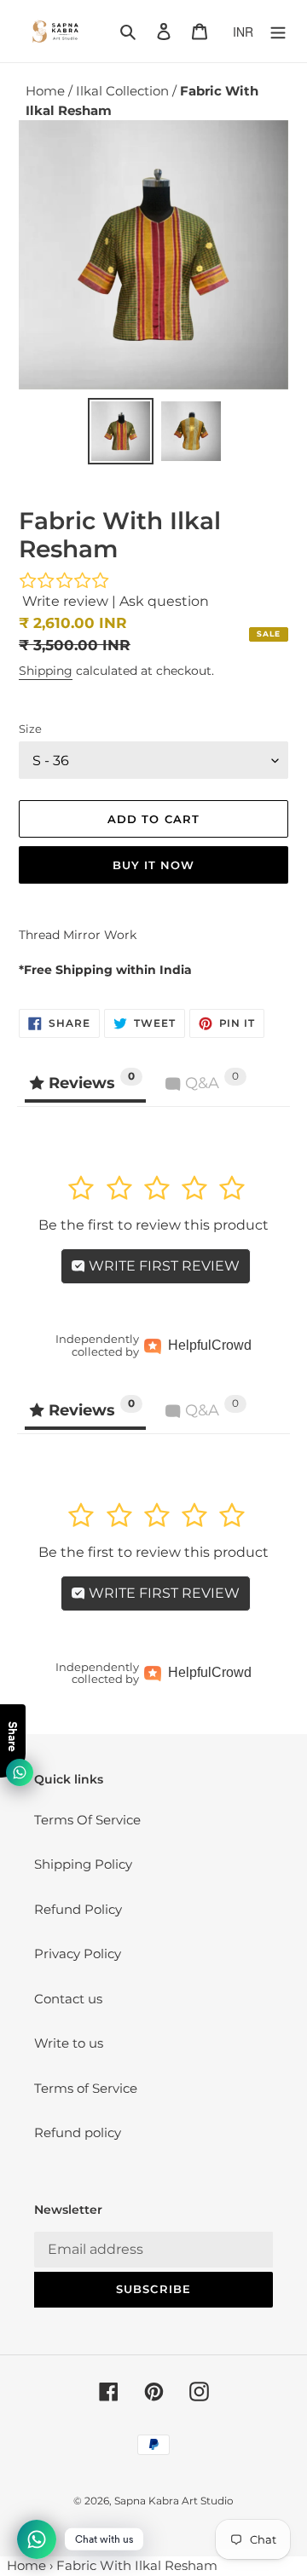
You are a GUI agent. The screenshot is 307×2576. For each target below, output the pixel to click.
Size (30, 729)
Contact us (68, 1999)
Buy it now (153, 865)
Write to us (69, 2043)
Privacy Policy (78, 1954)
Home (47, 91)
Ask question (164, 601)
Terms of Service (86, 2088)
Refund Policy (78, 1909)
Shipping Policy (83, 1864)
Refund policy (78, 2132)
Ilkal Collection (124, 91)
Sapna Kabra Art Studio (174, 2501)
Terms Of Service (87, 1820)
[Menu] (278, 31)
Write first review (162, 1266)
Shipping (46, 671)
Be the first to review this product (153, 1225)
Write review (65, 601)
